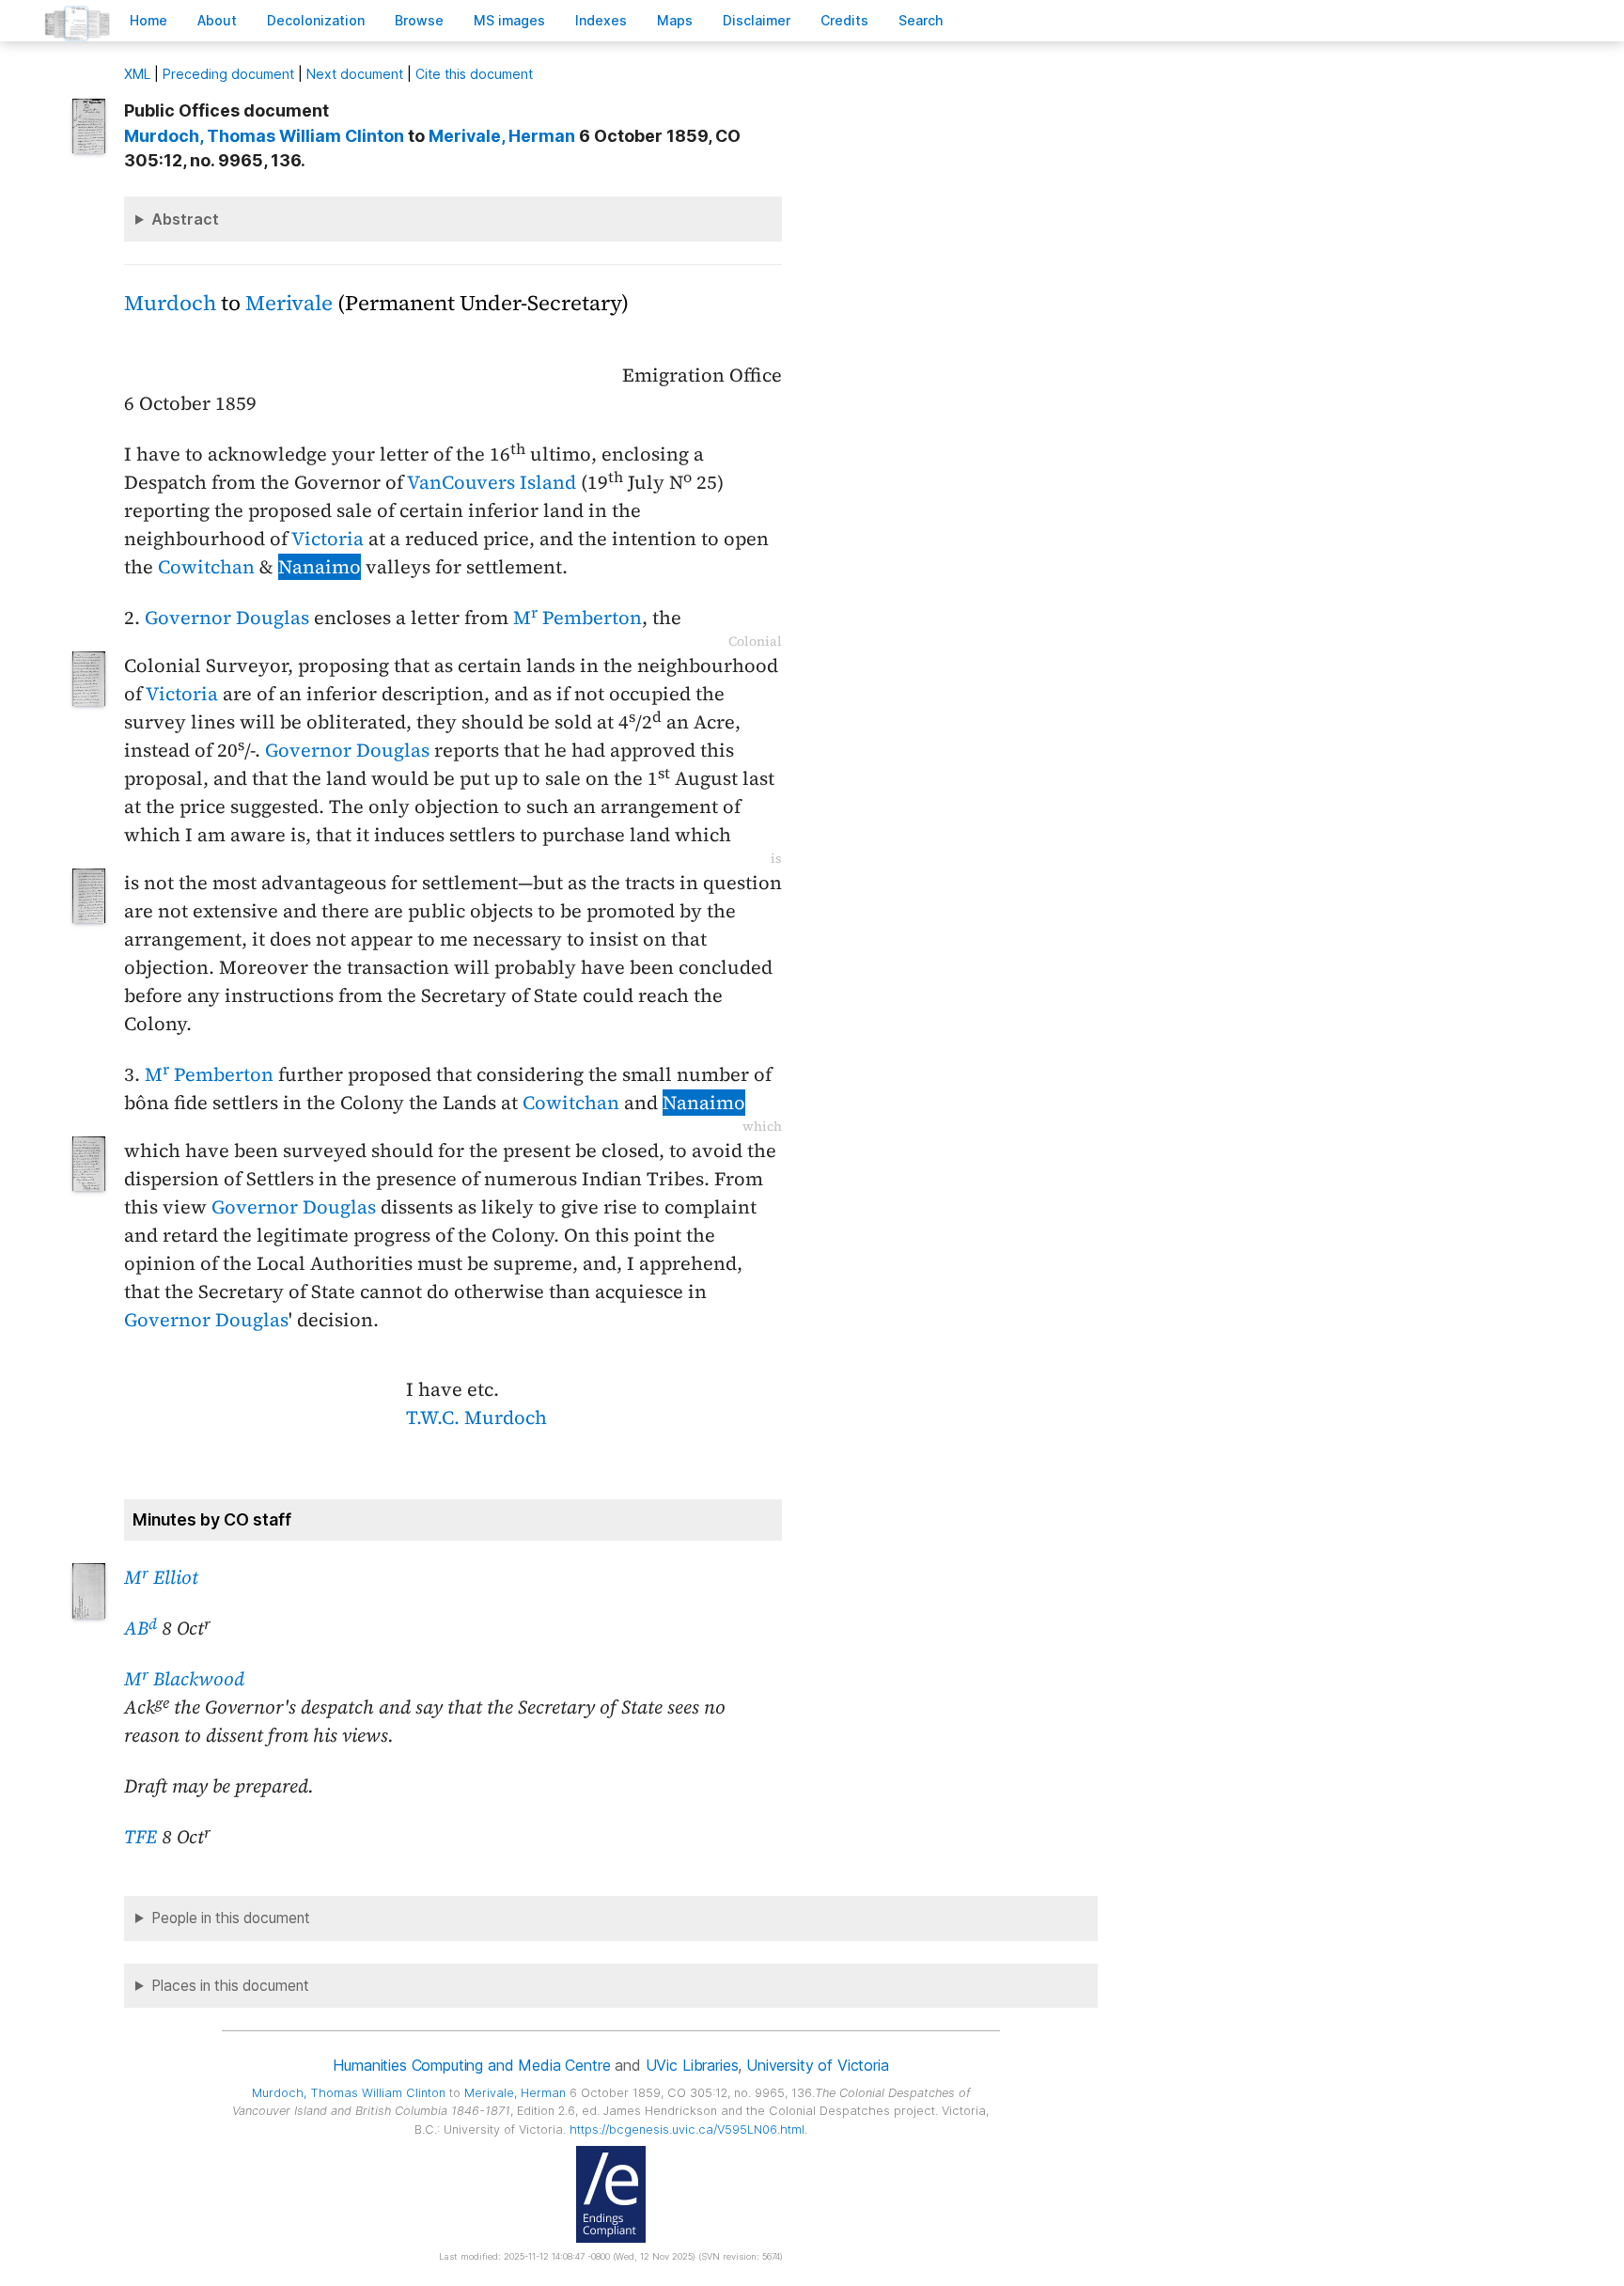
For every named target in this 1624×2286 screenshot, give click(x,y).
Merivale (289, 303)
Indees (601, 20)
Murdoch (170, 303)
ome (148, 20)
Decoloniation (316, 20)
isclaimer (757, 20)
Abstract (185, 219)
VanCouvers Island (492, 482)
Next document (355, 74)
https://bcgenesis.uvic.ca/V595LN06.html (687, 2129)
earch (921, 20)
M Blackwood (184, 1679)
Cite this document (474, 74)
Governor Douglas (227, 618)
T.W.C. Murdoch (476, 1417)
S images (509, 20)
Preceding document (228, 74)
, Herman (502, 136)
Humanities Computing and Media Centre (471, 2065)
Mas (675, 20)
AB (141, 1628)
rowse (419, 20)
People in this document (231, 1918)
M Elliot (161, 1577)
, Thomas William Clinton (264, 136)
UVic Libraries (692, 2065)
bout (217, 20)
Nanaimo (320, 567)
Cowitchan (206, 567)
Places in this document (230, 1986)
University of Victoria (817, 2065)
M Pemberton (578, 618)
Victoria (328, 539)
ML (137, 74)
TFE (141, 1837)
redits (844, 20)
